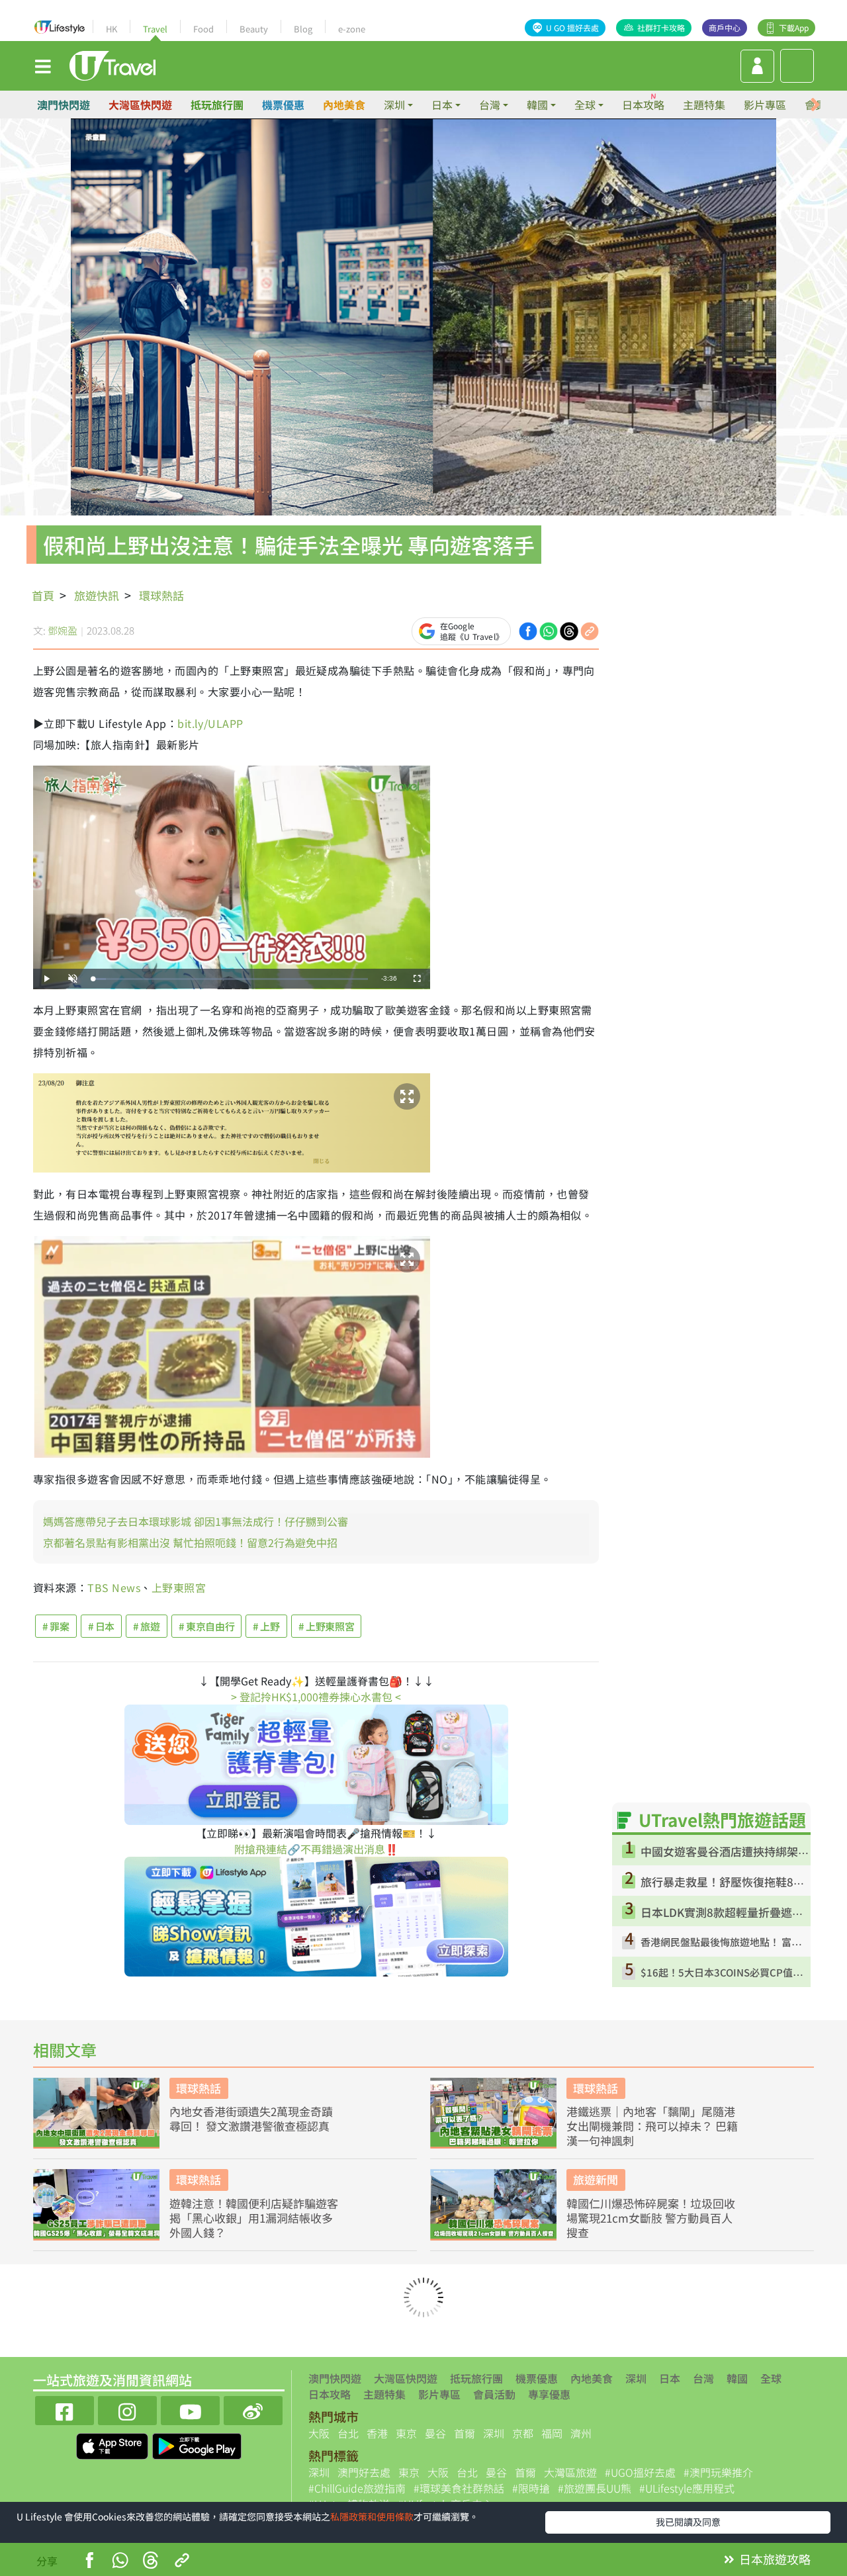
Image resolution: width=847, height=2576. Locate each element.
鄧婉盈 (63, 630)
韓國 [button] (537, 105)
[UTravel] (112, 64)
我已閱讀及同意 (688, 2522)
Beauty (254, 29)
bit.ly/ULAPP (210, 723)
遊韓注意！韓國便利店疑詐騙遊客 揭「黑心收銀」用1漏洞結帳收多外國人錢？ (254, 2218)
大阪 (319, 2433)
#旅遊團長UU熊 (595, 2488)
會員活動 (494, 2394)
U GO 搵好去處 (572, 27)
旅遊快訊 (97, 595)
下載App (794, 27)
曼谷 (435, 2433)
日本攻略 (643, 105)
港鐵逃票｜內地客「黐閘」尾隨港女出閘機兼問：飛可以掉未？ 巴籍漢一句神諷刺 (652, 2126)
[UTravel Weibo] (253, 2409)
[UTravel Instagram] (127, 2409)
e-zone (352, 29)
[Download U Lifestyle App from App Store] (113, 2444)
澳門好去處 (364, 2472)
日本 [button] (442, 105)
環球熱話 (161, 595)
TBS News (114, 1587)
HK (111, 29)
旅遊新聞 (596, 2179)
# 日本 (102, 1626)
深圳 (636, 2378)
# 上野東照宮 (326, 1626)
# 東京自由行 (206, 1626)
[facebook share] (528, 629)
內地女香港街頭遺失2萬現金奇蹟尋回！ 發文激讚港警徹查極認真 (251, 2119)
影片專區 (765, 105)
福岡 (552, 2433)
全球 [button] (585, 105)
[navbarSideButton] (43, 66)
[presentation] (815, 105)
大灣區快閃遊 (140, 105)
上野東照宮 (179, 1587)
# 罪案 (56, 1626)
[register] (757, 66)
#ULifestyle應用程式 (687, 2488)
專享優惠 (549, 2394)
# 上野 (266, 1626)
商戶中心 (725, 27)
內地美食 (344, 105)
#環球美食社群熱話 (459, 2488)
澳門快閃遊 (64, 105)
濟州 (581, 2433)
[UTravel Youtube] (190, 2409)
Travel (155, 29)
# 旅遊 (147, 1626)
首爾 (465, 2433)
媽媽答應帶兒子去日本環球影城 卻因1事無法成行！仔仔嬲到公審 (196, 1521)
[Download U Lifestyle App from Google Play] (197, 2444)
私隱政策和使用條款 (372, 2516)
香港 (377, 2433)
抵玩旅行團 (217, 105)
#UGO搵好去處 (640, 2472)
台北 (348, 2433)
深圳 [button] (394, 105)
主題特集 (704, 105)
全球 (771, 2378)
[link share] (590, 629)
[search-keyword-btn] (797, 66)
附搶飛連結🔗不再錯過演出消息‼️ (316, 1849)
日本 (670, 2378)
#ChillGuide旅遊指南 (357, 2488)
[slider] (230, 979)
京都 (523, 2433)
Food (203, 29)
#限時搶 (531, 2488)
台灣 (703, 2378)
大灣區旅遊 (570, 2472)
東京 (406, 2433)
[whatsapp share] (549, 629)
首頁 (43, 595)
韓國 (737, 2378)
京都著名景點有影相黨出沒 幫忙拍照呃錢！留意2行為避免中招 (190, 1542)
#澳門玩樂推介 (718, 2472)
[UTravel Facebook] (65, 2409)
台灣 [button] (490, 105)
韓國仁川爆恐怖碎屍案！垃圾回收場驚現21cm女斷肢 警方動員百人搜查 (651, 2218)
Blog (303, 29)
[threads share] (569, 629)
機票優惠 (283, 105)
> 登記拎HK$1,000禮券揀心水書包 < (316, 1697)
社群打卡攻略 (661, 27)
